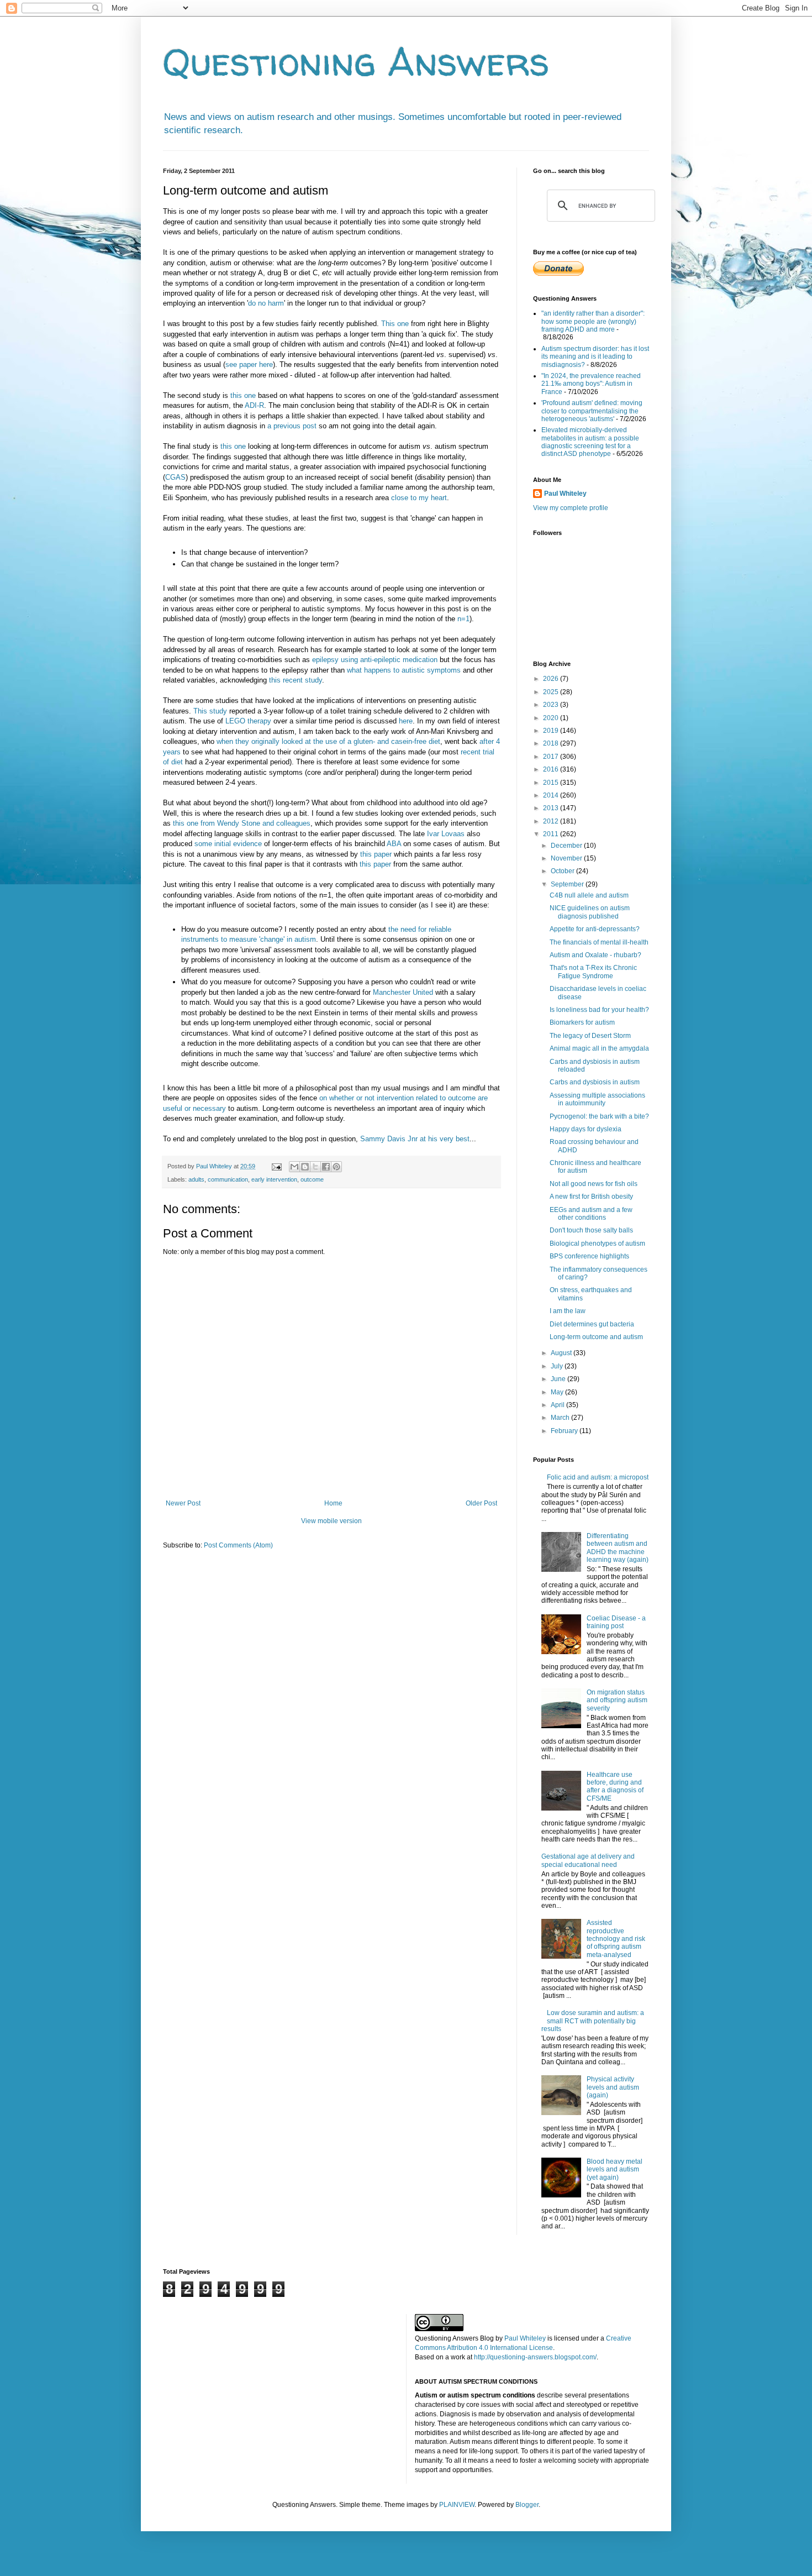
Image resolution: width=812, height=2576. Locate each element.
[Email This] (294, 1167)
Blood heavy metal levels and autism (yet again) (615, 2170)
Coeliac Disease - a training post (616, 1622)
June (559, 1379)
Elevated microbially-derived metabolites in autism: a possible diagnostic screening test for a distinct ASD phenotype (590, 442)
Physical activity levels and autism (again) (613, 2087)
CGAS (175, 477)
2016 (552, 769)
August (562, 1353)
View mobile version (331, 1521)
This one (395, 324)
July (558, 1366)
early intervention (274, 1179)
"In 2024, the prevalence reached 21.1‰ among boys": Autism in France (591, 384)
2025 (552, 692)
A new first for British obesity (591, 1197)
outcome (312, 1179)
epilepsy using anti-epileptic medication (375, 660)
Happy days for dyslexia (586, 1129)
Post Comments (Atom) (238, 1545)
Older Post (481, 1503)
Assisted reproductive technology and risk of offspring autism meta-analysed (616, 1939)
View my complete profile (571, 508)
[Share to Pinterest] (336, 1167)
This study (210, 711)
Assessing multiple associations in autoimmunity (597, 1099)
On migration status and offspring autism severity (617, 1700)
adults (196, 1179)
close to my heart (419, 498)
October (563, 871)
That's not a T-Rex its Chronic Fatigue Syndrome (593, 972)
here (406, 721)
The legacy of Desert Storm (590, 1036)
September (568, 884)
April (558, 1405)
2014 (552, 795)
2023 (552, 705)
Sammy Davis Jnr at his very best (415, 1139)
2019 (552, 731)
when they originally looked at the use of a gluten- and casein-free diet (328, 741)
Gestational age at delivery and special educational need (588, 1860)
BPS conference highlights (589, 1256)
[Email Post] (276, 1166)
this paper (376, 854)
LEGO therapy (248, 721)
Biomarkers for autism (582, 1022)
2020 (552, 718)
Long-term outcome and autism (596, 1337)
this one (243, 395)
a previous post (292, 426)
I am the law (568, 1311)
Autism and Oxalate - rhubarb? (595, 955)
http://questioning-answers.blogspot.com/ (535, 2357)
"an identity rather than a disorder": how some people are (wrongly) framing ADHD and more (593, 321)
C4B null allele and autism (589, 895)
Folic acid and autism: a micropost (598, 1477)
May (558, 1392)
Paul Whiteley (565, 494)
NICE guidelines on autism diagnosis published (590, 912)
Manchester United (403, 992)
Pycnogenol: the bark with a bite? (599, 1116)
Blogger (527, 2505)
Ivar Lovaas (446, 834)
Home (333, 1503)
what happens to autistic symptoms (404, 670)
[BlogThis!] (305, 1167)
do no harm (266, 303)
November (567, 858)
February (565, 1431)
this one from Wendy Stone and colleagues (242, 823)
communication (228, 1179)
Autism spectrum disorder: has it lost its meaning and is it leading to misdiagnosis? (595, 357)
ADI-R (254, 405)
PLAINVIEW (457, 2505)
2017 (552, 757)
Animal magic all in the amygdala (599, 1048)
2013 (552, 808)
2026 (552, 679)
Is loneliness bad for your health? (599, 1010)
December (567, 846)
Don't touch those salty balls (591, 1230)
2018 (552, 743)
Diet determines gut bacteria (592, 1324)
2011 (552, 834)
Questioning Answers (356, 61)
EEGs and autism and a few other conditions (591, 1214)
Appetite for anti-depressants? (595, 929)
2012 (552, 821)
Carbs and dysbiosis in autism (595, 1082)
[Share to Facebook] (326, 1167)
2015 (552, 783)
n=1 (463, 619)
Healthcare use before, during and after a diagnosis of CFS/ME (615, 1787)
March (561, 1418)
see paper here (249, 364)
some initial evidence (228, 844)
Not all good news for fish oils (594, 1184)
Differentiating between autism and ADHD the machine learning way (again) (618, 1548)
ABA (394, 844)
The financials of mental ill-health (599, 942)
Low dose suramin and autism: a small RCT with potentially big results (593, 2021)
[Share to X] (315, 1167)
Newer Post (183, 1503)
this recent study (296, 680)
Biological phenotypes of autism (597, 1244)
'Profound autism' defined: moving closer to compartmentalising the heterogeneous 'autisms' (592, 411)
